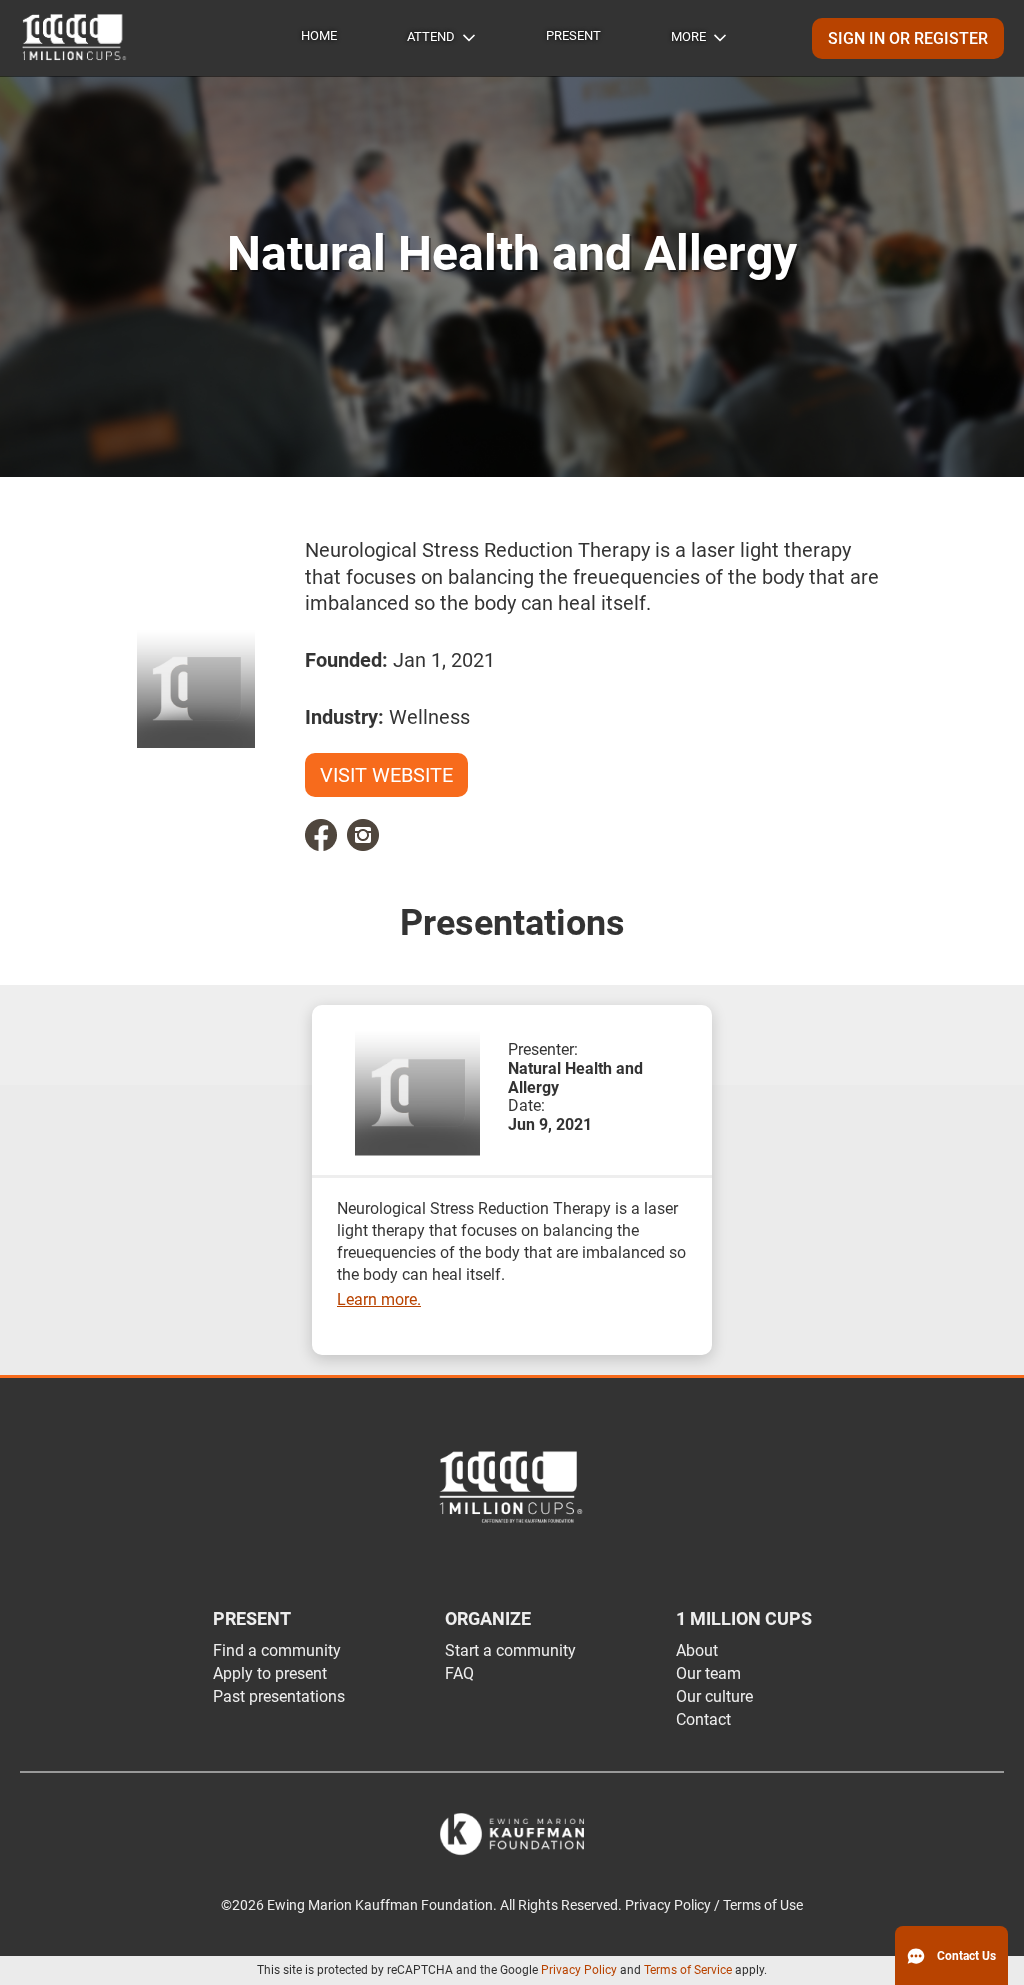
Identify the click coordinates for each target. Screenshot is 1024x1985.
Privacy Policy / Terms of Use (714, 1905)
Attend (431, 36)
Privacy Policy (579, 1970)
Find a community (277, 1650)
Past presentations (279, 1696)
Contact (703, 1719)
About (697, 1650)
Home (319, 35)
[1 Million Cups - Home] (75, 38)
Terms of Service (688, 1970)
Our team (708, 1673)
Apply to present (270, 1673)
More (688, 36)
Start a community (510, 1650)
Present (573, 35)
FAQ (459, 1673)
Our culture (714, 1696)
